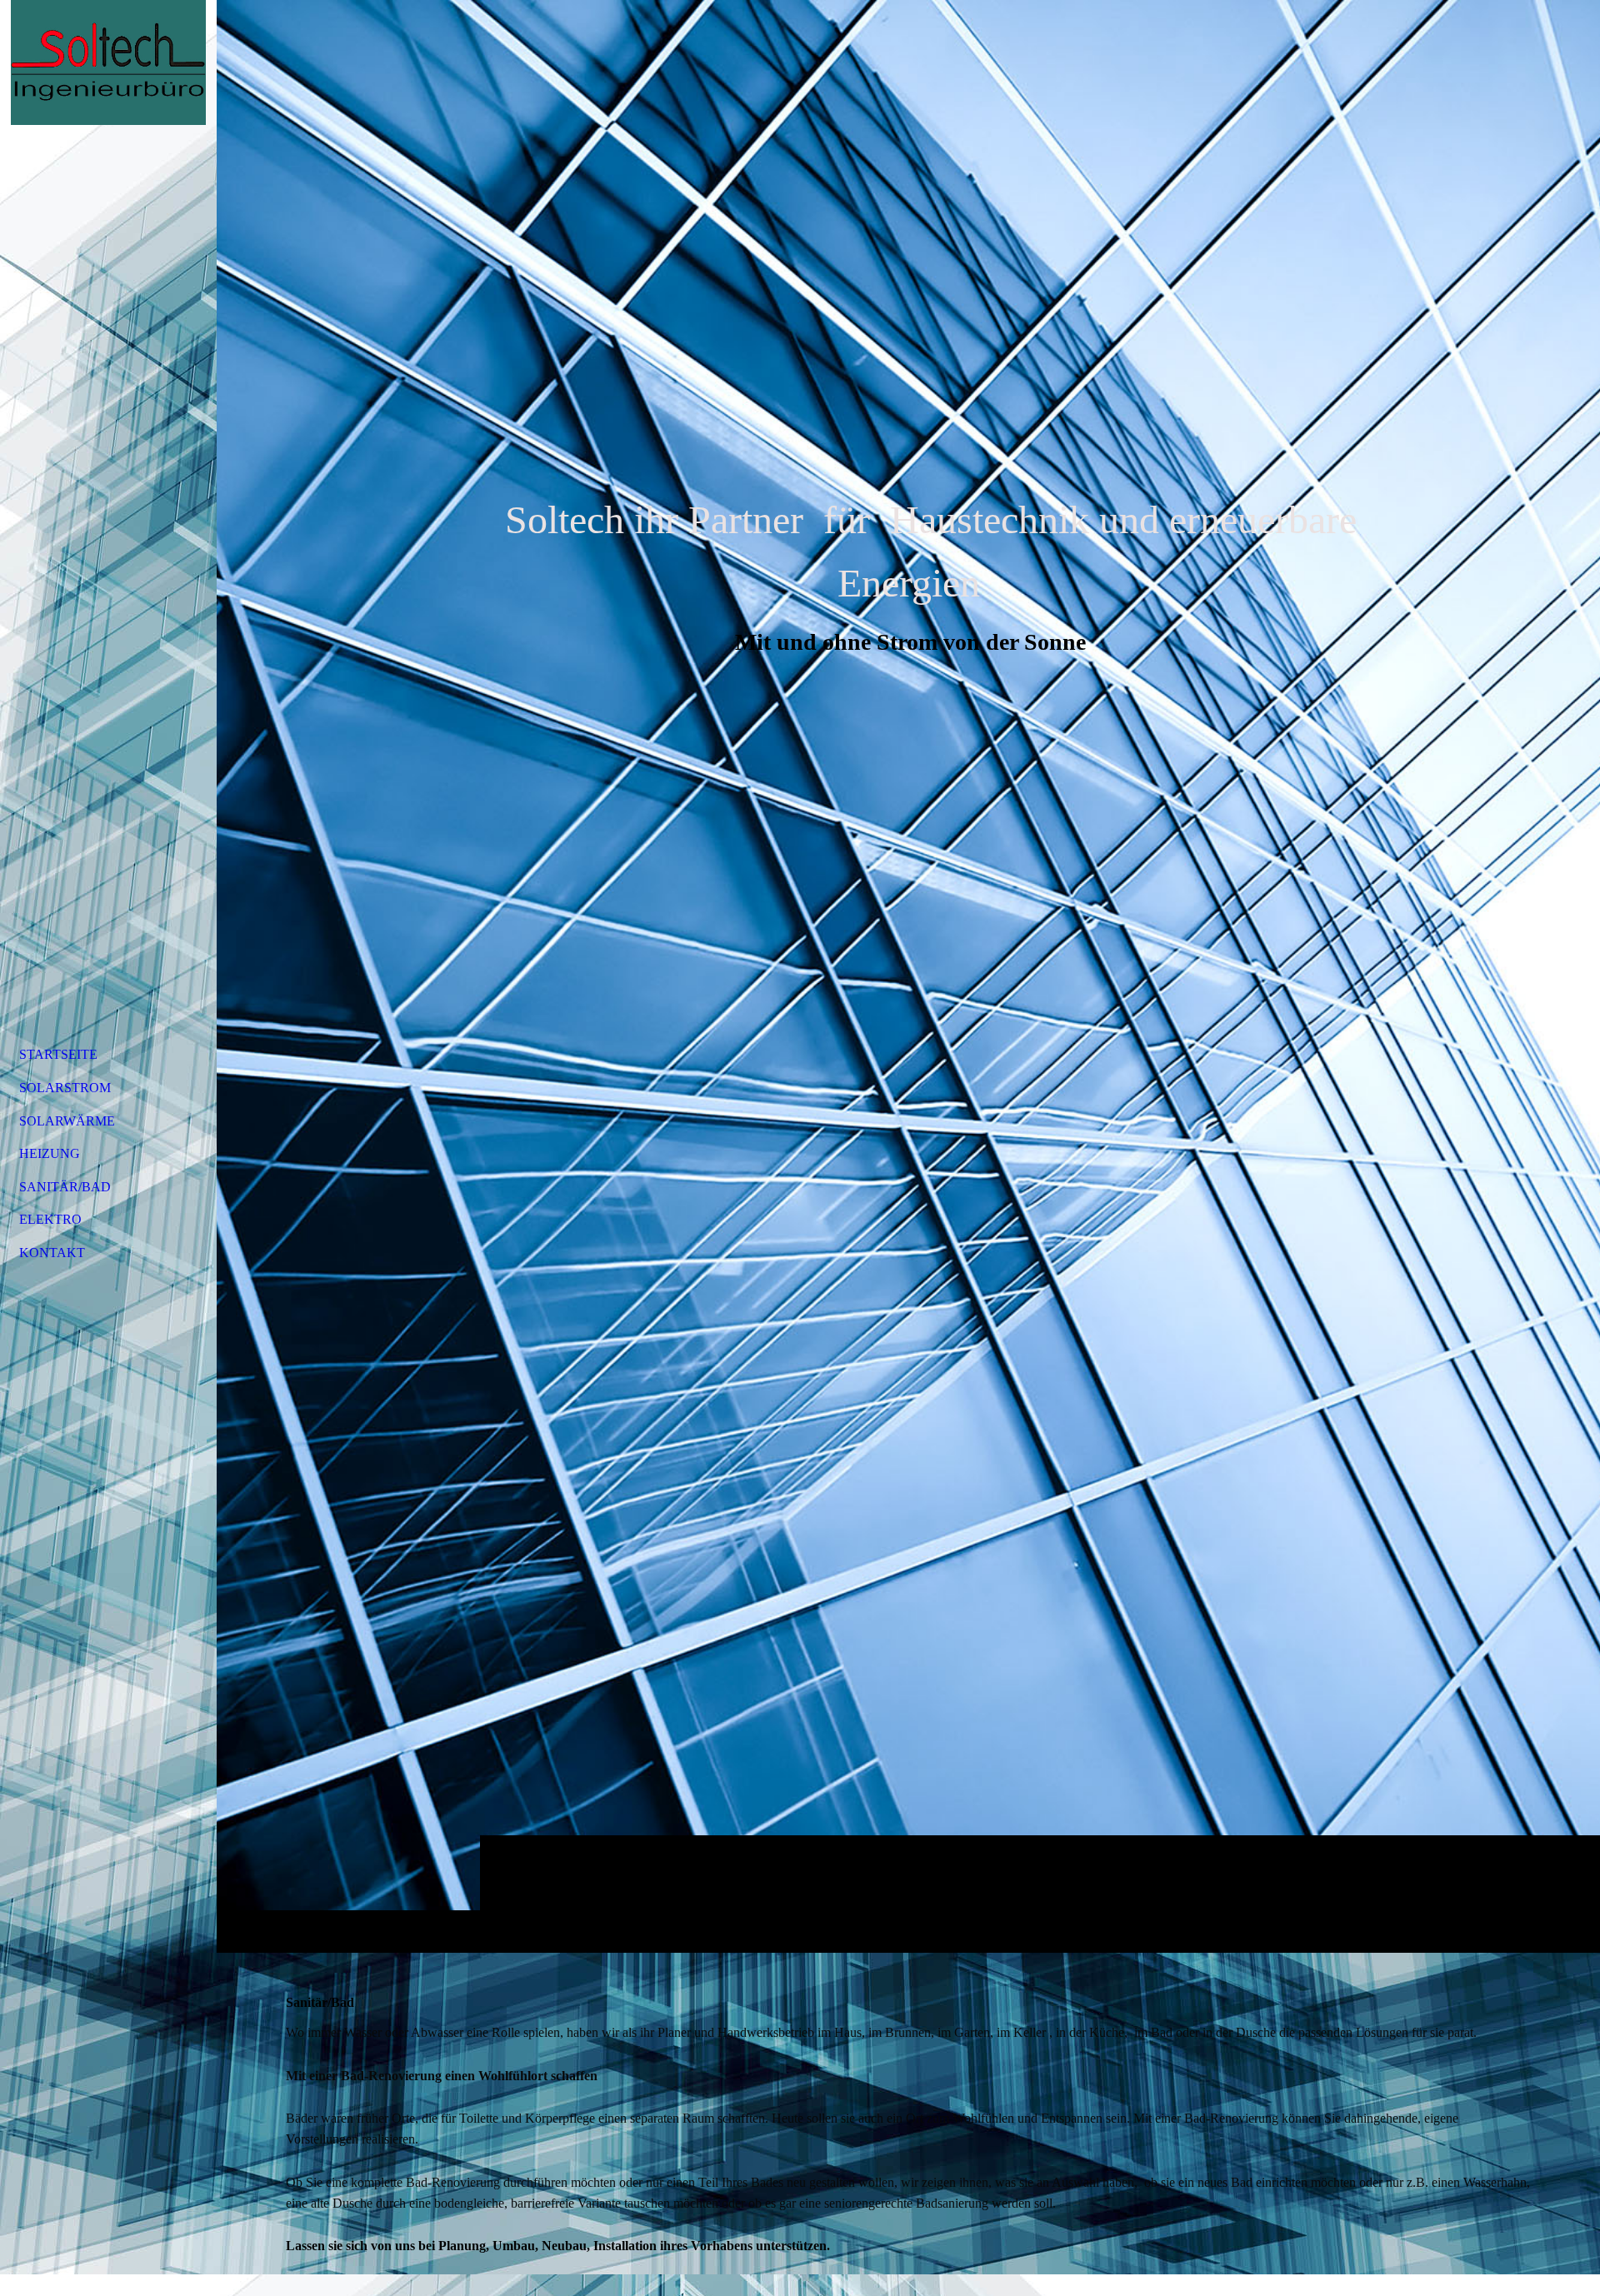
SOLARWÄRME (67, 1121)
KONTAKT (52, 1253)
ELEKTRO (50, 1219)
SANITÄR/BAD (65, 1187)
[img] (908, 976)
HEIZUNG (50, 1153)
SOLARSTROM (65, 1088)
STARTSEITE (58, 1054)
